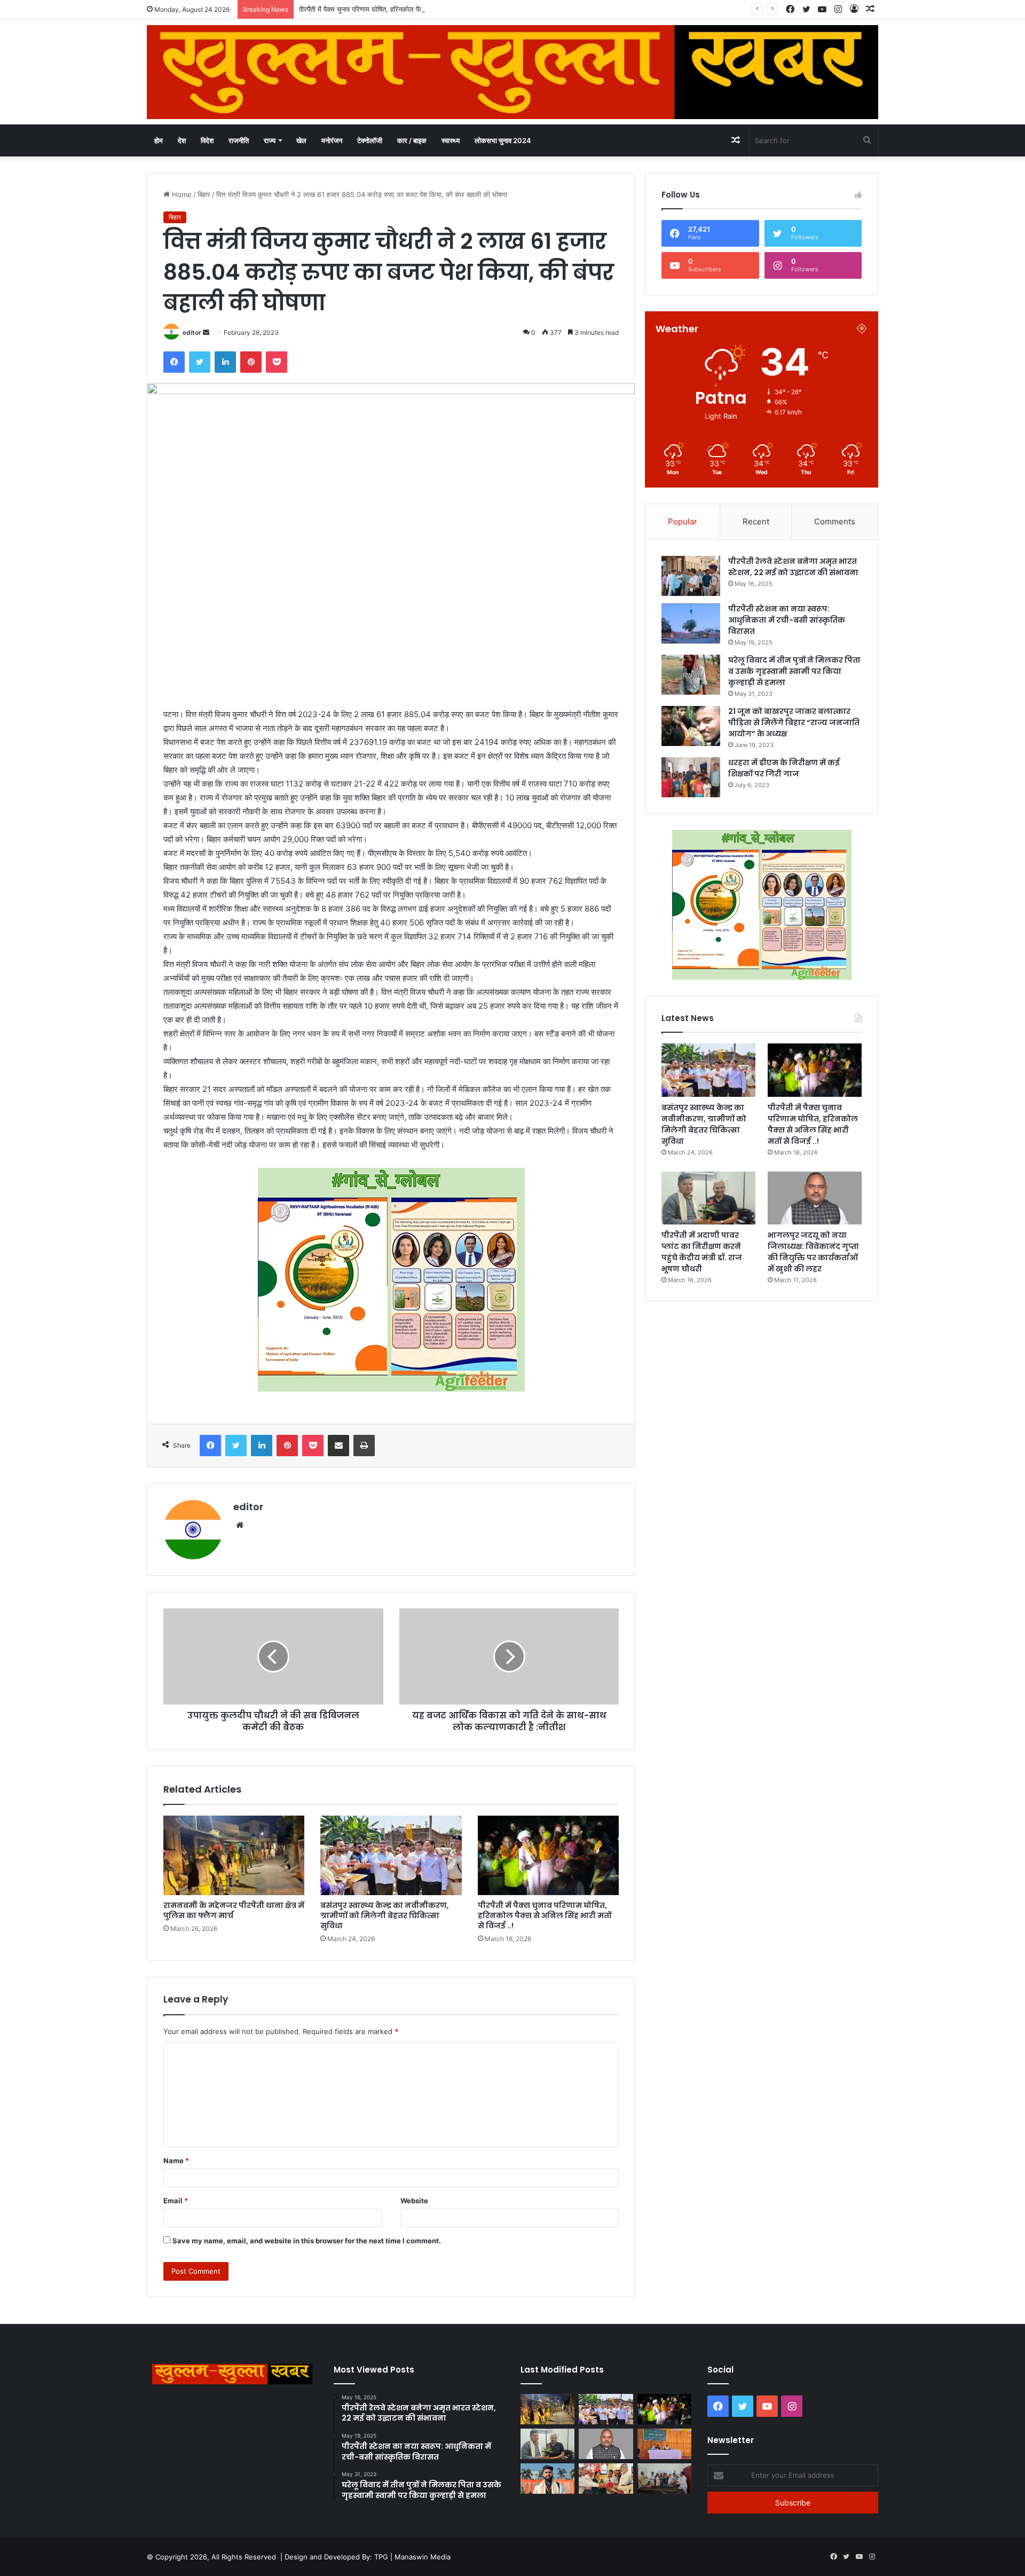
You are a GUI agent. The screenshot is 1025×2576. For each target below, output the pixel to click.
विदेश (207, 140)
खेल (301, 140)
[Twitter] (200, 362)
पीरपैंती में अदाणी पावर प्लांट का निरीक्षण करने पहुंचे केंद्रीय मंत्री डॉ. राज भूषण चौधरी (702, 1252)
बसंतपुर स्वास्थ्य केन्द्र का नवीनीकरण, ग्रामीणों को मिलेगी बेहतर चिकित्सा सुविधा (385, 1915)
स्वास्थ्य (451, 140)
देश (182, 140)
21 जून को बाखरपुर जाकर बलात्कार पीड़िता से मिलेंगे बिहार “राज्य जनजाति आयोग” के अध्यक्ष (794, 722)
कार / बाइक (412, 140)
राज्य (270, 140)
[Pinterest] (251, 362)
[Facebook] (174, 362)
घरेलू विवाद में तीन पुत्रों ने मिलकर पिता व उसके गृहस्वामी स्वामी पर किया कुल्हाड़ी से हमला (794, 671)
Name (176, 2161)
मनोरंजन (332, 140)
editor (192, 332)
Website (414, 2201)
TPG (381, 2557)
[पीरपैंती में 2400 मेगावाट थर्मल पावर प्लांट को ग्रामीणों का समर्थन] (664, 2444)
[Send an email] (206, 332)
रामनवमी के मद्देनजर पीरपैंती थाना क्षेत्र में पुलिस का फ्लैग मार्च (234, 1910)
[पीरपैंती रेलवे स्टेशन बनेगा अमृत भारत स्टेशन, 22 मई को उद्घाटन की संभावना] (691, 576)
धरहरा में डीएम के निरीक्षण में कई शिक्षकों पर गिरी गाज (784, 768)
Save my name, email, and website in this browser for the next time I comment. (307, 2241)
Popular (683, 521)
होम (159, 140)
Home (181, 194)
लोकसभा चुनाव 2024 (503, 140)
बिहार (204, 194)
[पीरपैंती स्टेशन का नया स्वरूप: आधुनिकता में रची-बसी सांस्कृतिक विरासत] (691, 623)
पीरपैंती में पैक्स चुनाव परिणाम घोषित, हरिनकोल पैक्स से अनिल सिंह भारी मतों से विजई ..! (408, 9)
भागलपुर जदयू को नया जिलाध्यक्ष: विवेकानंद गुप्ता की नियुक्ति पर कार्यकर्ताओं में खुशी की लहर (813, 1252)
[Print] (364, 1446)
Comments (835, 521)
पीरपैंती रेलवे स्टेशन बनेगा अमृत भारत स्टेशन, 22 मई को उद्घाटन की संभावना (793, 567)
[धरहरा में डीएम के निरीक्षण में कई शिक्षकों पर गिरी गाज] (691, 777)
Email (176, 2201)
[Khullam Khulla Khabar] (512, 72)
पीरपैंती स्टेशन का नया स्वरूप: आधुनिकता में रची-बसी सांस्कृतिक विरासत (787, 620)
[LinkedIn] (225, 362)
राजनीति (239, 140)
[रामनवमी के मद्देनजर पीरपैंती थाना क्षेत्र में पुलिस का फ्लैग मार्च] (234, 1855)
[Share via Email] (338, 1446)
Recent (756, 521)
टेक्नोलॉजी (370, 140)
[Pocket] (277, 362)
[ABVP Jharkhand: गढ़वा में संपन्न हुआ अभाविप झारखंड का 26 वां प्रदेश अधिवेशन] (547, 2479)
